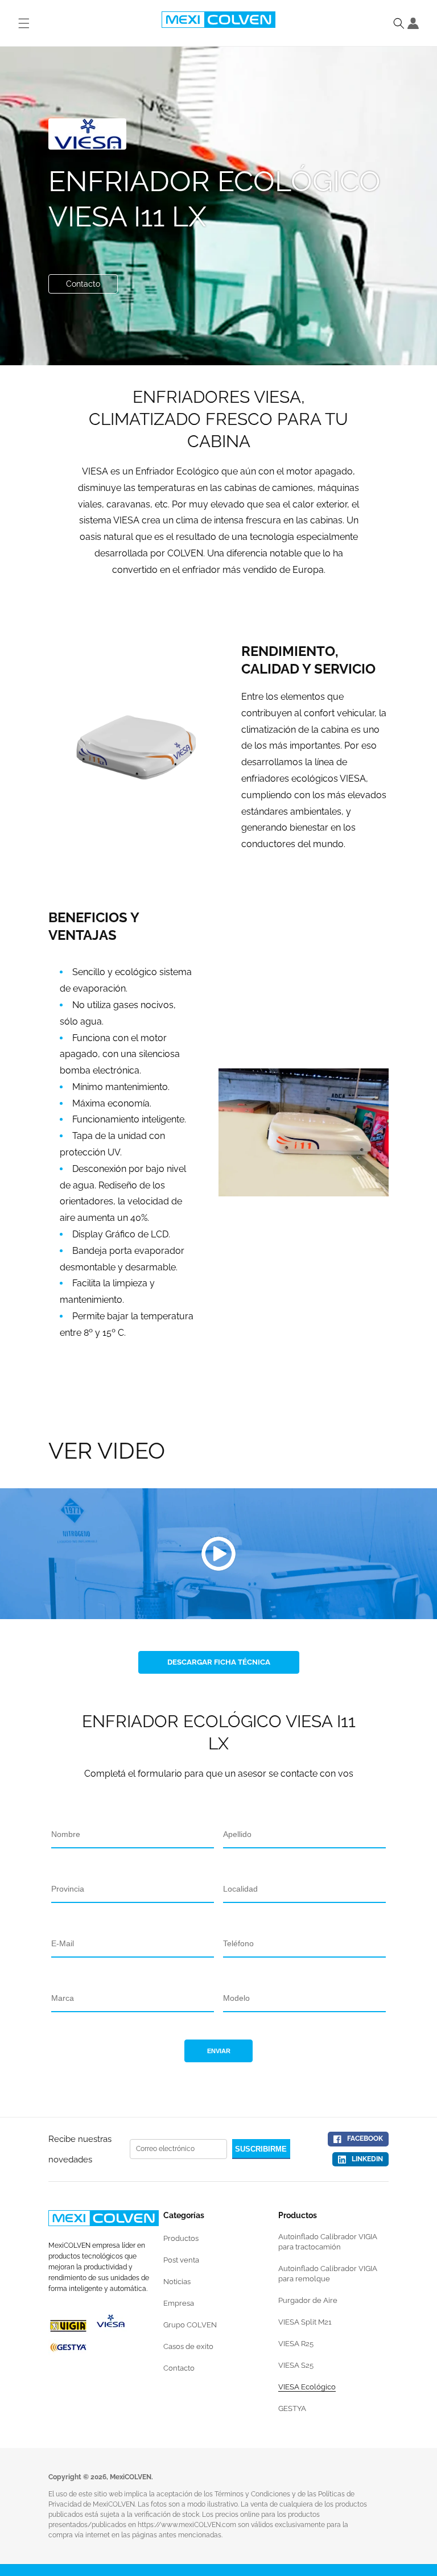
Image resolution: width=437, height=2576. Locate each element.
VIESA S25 (296, 2365)
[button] (399, 23)
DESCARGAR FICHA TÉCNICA (219, 1662)
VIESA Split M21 (305, 2322)
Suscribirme (261, 2149)
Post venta (181, 2260)
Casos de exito (188, 2346)
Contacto (83, 284)
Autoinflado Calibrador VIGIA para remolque (328, 2274)
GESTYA (292, 2408)
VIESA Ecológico (307, 2387)
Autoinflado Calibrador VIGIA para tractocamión (328, 2242)
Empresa (179, 2303)
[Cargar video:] (218, 1554)
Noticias (177, 2282)
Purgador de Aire (308, 2300)
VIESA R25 (296, 2344)
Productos (181, 2238)
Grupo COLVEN (190, 2325)
